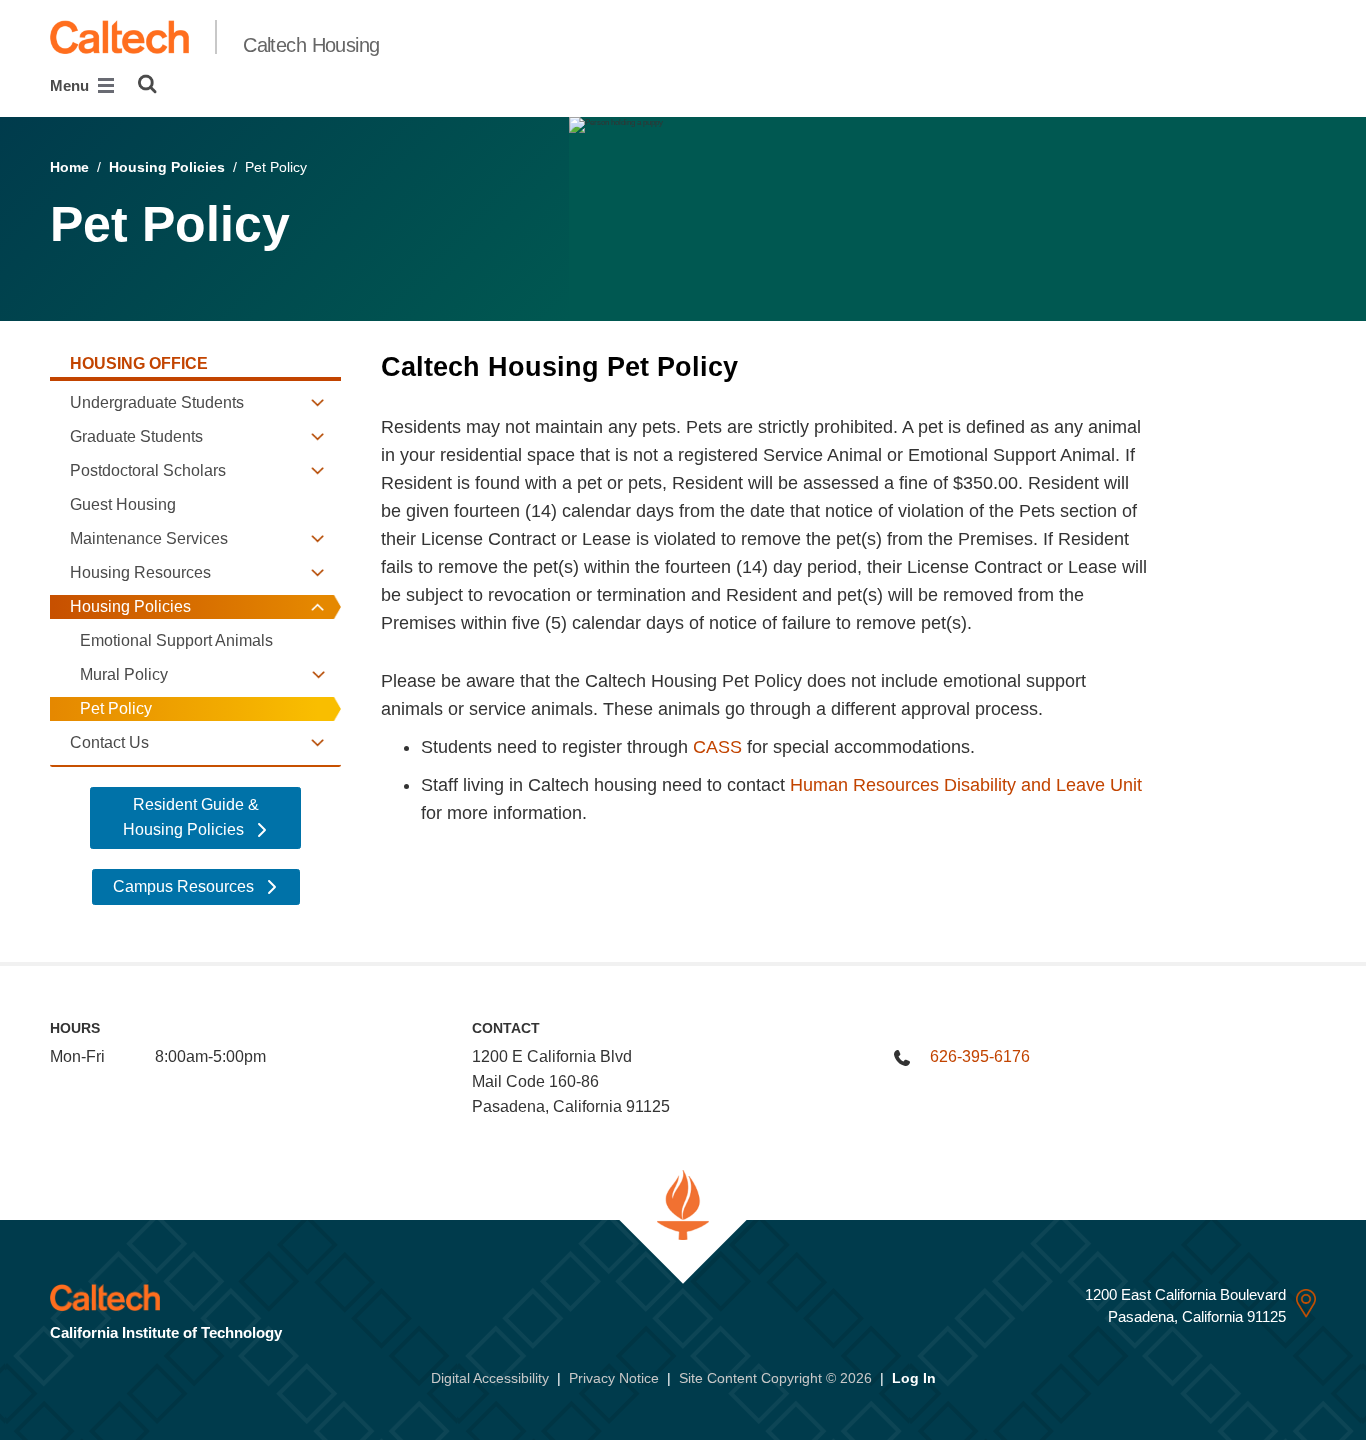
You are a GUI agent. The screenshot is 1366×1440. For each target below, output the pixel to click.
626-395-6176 (980, 1056)
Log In (914, 1378)
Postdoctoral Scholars (148, 470)
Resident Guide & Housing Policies (191, 817)
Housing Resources (140, 572)
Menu (71, 85)
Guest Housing (123, 504)
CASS (717, 747)
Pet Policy (116, 708)
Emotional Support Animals (176, 640)
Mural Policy (124, 674)
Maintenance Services (149, 538)
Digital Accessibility (490, 1378)
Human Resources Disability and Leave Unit (966, 785)
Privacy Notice (614, 1378)
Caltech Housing (311, 45)
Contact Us (109, 742)
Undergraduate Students (157, 402)
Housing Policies (167, 167)
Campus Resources (185, 886)
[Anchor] (763, 367)
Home (69, 167)
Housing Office (139, 363)
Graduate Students (136, 436)
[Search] (147, 84)
